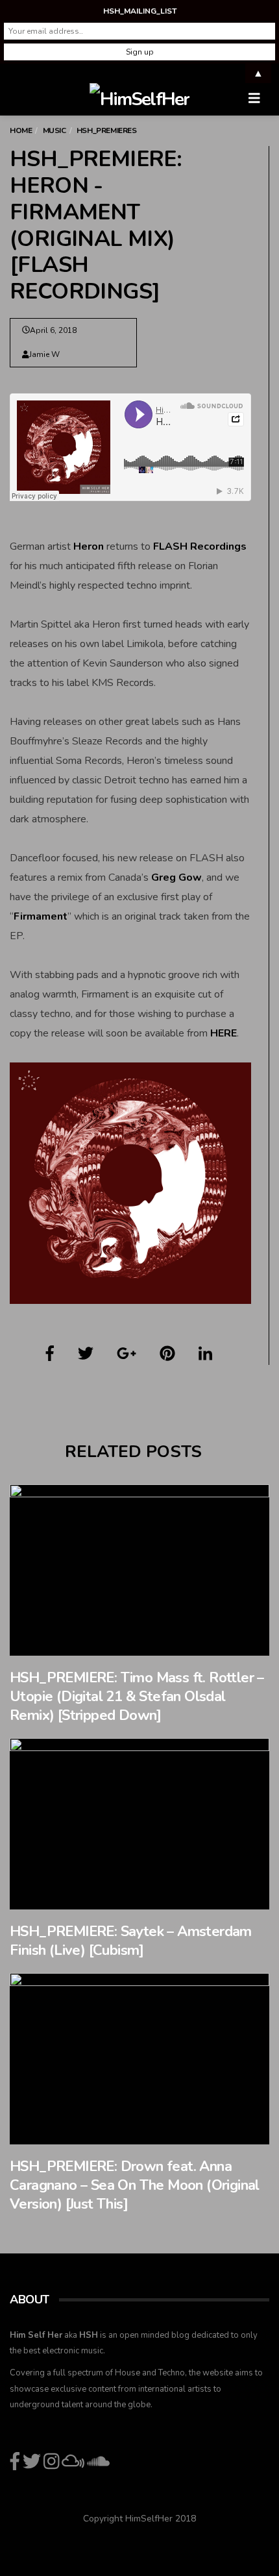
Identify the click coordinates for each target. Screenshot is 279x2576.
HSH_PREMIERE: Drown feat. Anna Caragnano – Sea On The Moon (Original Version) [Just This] (135, 2186)
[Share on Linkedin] (205, 1354)
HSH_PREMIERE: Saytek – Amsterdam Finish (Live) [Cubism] (131, 1941)
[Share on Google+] (127, 1354)
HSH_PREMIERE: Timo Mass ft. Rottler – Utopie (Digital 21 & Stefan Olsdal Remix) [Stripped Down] (137, 1697)
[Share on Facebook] (50, 1354)
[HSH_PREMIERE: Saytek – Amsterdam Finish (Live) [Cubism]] (139, 1824)
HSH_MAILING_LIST (140, 11)
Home (21, 130)
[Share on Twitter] (86, 1354)
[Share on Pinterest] (167, 1354)
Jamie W (44, 354)
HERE (224, 1033)
